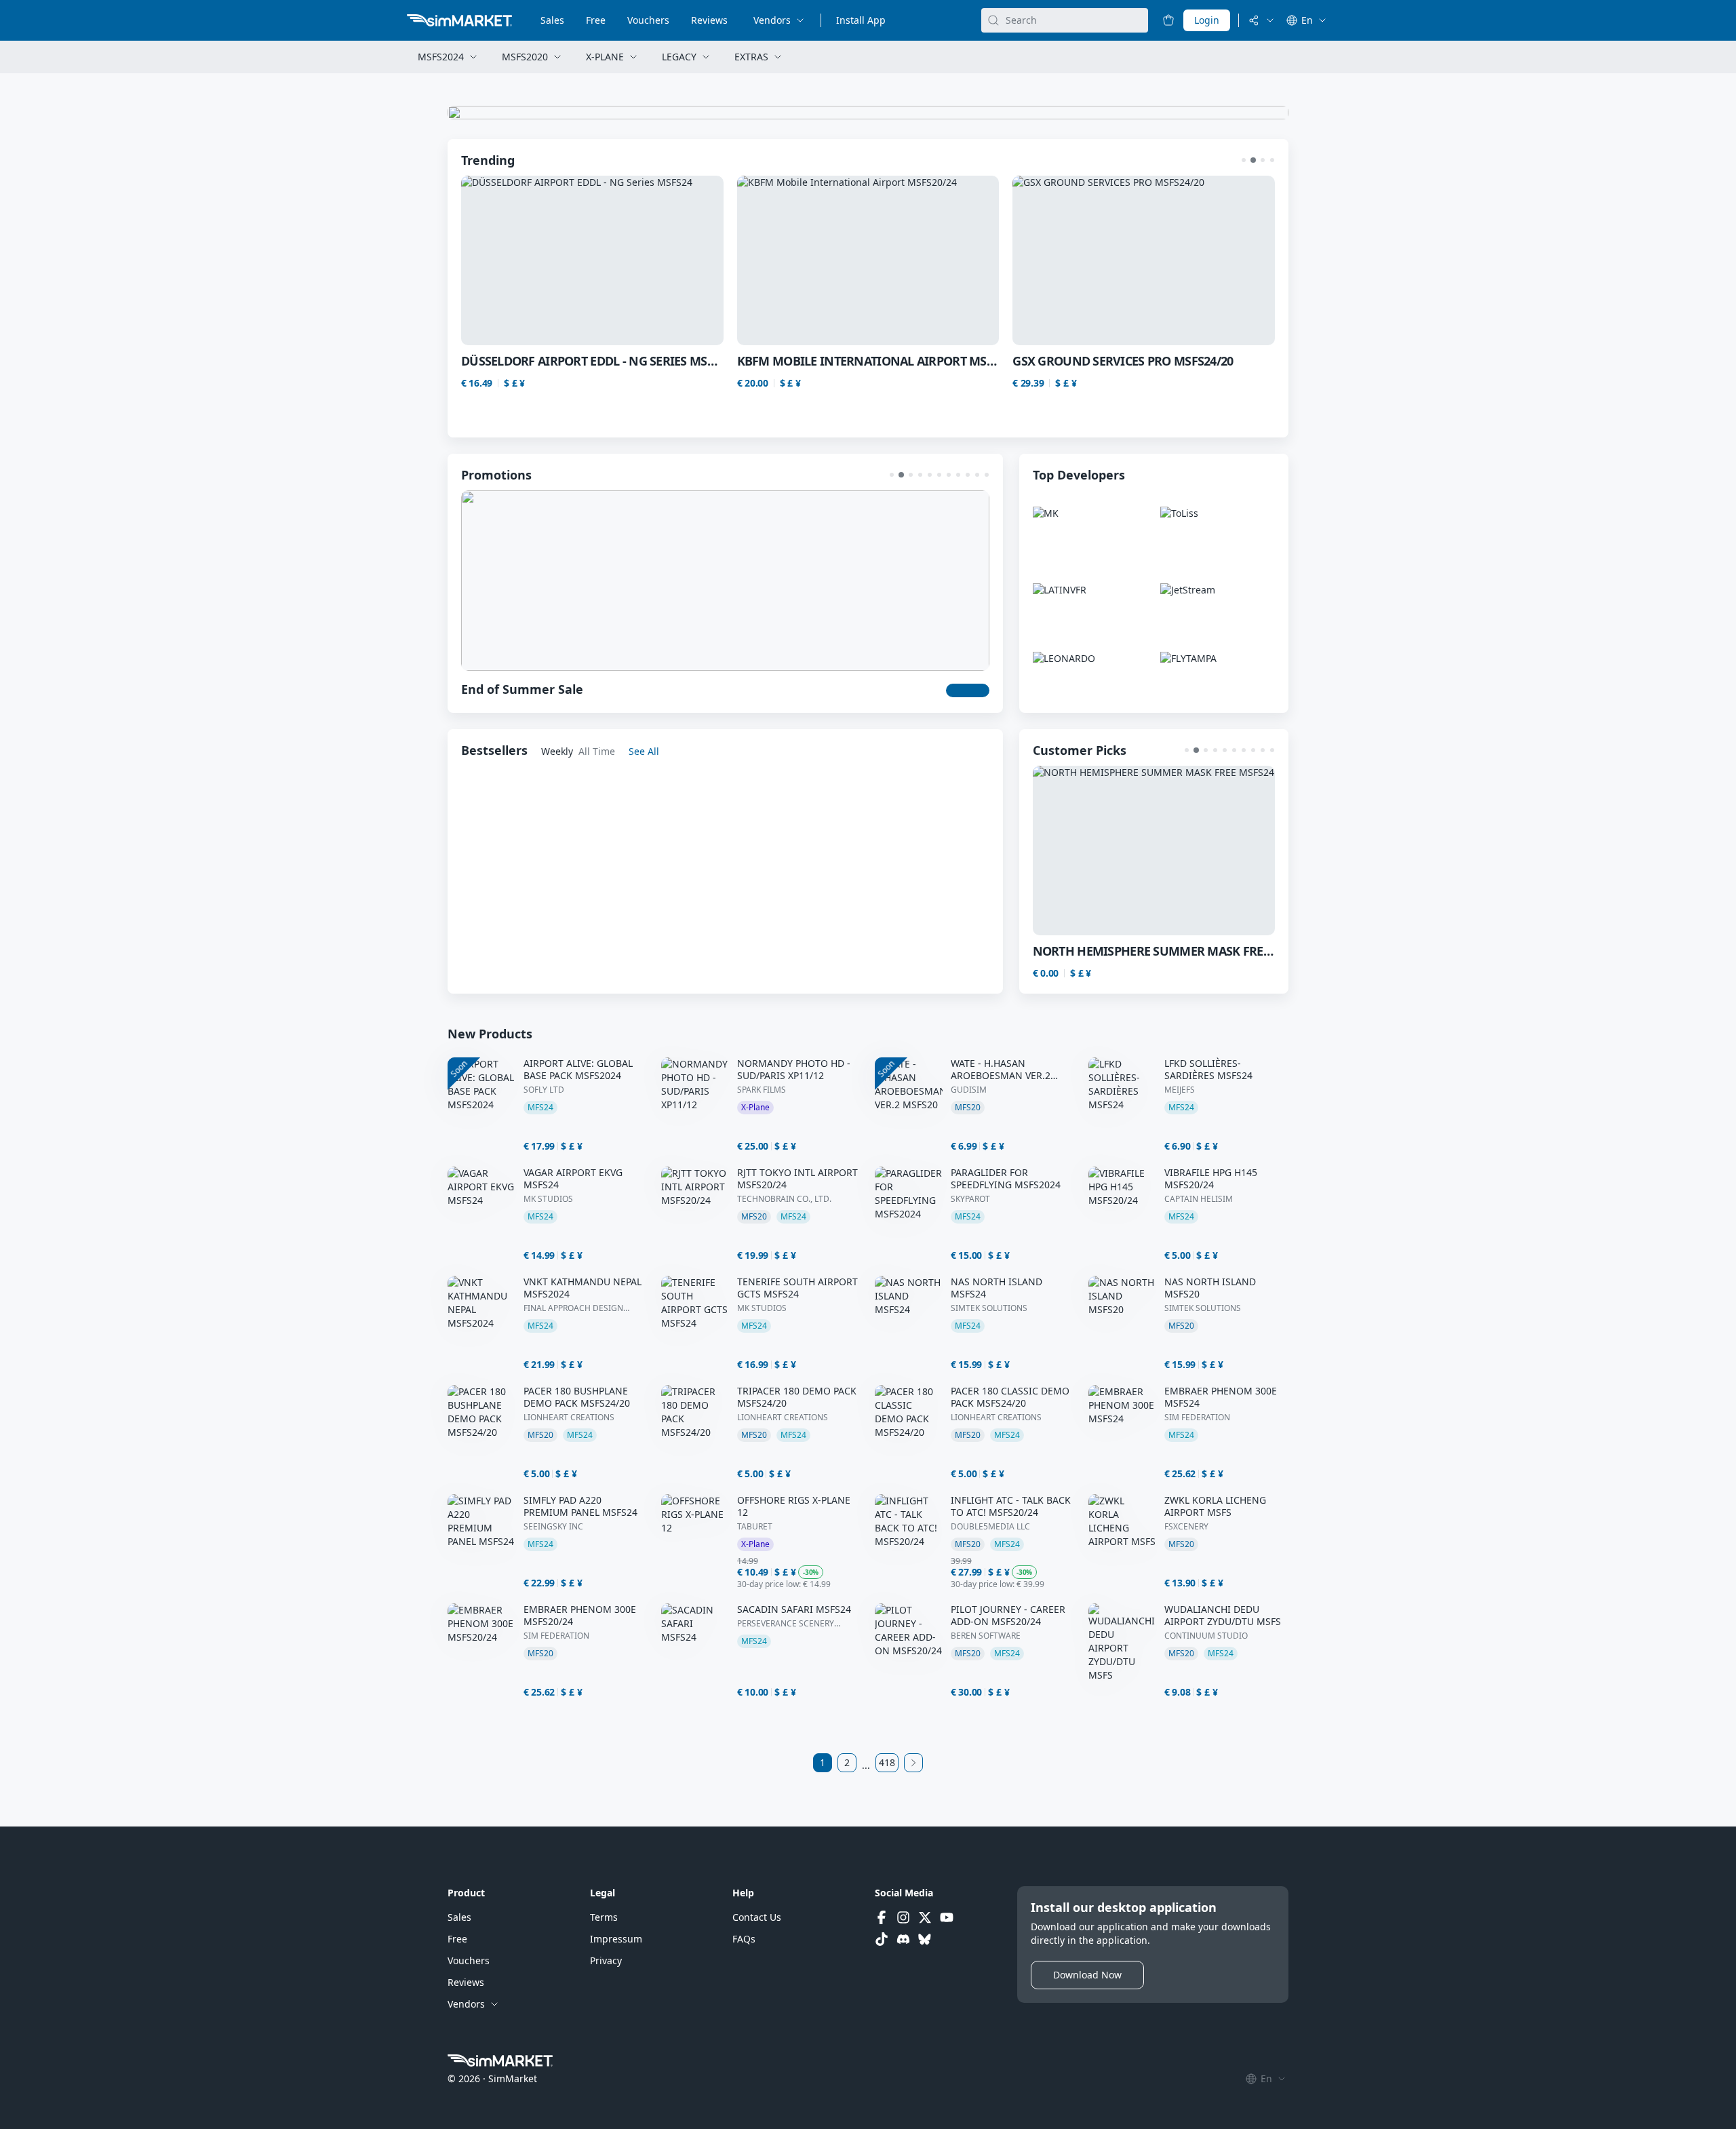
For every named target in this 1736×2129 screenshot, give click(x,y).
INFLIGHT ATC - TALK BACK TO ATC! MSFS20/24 (1011, 1506)
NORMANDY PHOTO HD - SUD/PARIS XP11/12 (794, 1070)
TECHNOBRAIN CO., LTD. (784, 1199)
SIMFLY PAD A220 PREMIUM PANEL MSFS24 (580, 1506)
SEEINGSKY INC (553, 1527)
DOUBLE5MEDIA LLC (990, 1527)
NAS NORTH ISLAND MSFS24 (997, 1288)
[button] (1244, 160)
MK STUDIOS (548, 1199)
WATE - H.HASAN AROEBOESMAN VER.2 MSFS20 (1001, 1070)
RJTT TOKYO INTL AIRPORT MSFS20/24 (797, 1179)
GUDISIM (969, 1090)
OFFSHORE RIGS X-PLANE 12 (794, 1506)
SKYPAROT (970, 1199)
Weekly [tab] (557, 751)
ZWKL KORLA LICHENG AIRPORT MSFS (1215, 1506)
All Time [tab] (597, 751)
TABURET (755, 1527)
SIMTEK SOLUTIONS (989, 1308)
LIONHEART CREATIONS (569, 1418)
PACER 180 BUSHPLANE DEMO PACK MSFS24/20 (577, 1397)
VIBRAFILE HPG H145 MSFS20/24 (1211, 1179)
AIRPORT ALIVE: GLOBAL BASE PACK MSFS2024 (578, 1070)
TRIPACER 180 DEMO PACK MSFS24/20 (797, 1397)
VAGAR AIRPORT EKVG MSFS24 (573, 1179)
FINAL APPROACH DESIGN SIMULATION (573, 1308)
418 (887, 1762)
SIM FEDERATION (1197, 1418)
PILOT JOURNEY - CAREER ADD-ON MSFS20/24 (1008, 1616)
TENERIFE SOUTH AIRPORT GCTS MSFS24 (797, 1288)
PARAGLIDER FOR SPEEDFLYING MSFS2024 (1006, 1179)
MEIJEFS (1180, 1090)
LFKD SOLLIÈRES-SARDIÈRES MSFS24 (1208, 1070)
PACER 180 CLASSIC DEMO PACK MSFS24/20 (1010, 1397)
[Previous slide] (495, 260)
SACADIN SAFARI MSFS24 (794, 1609)
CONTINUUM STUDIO (1206, 1636)
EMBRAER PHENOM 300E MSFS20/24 (580, 1616)
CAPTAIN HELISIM (1199, 1199)
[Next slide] (1241, 260)
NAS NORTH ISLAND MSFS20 (1210, 1288)
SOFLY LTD (544, 1090)
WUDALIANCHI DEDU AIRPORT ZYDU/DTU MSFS (1223, 1616)
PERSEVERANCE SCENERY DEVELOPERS (786, 1624)
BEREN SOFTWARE (986, 1636)
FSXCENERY (1186, 1527)
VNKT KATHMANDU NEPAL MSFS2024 (583, 1288)
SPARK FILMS (762, 1090)
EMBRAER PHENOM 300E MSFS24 (1221, 1397)
